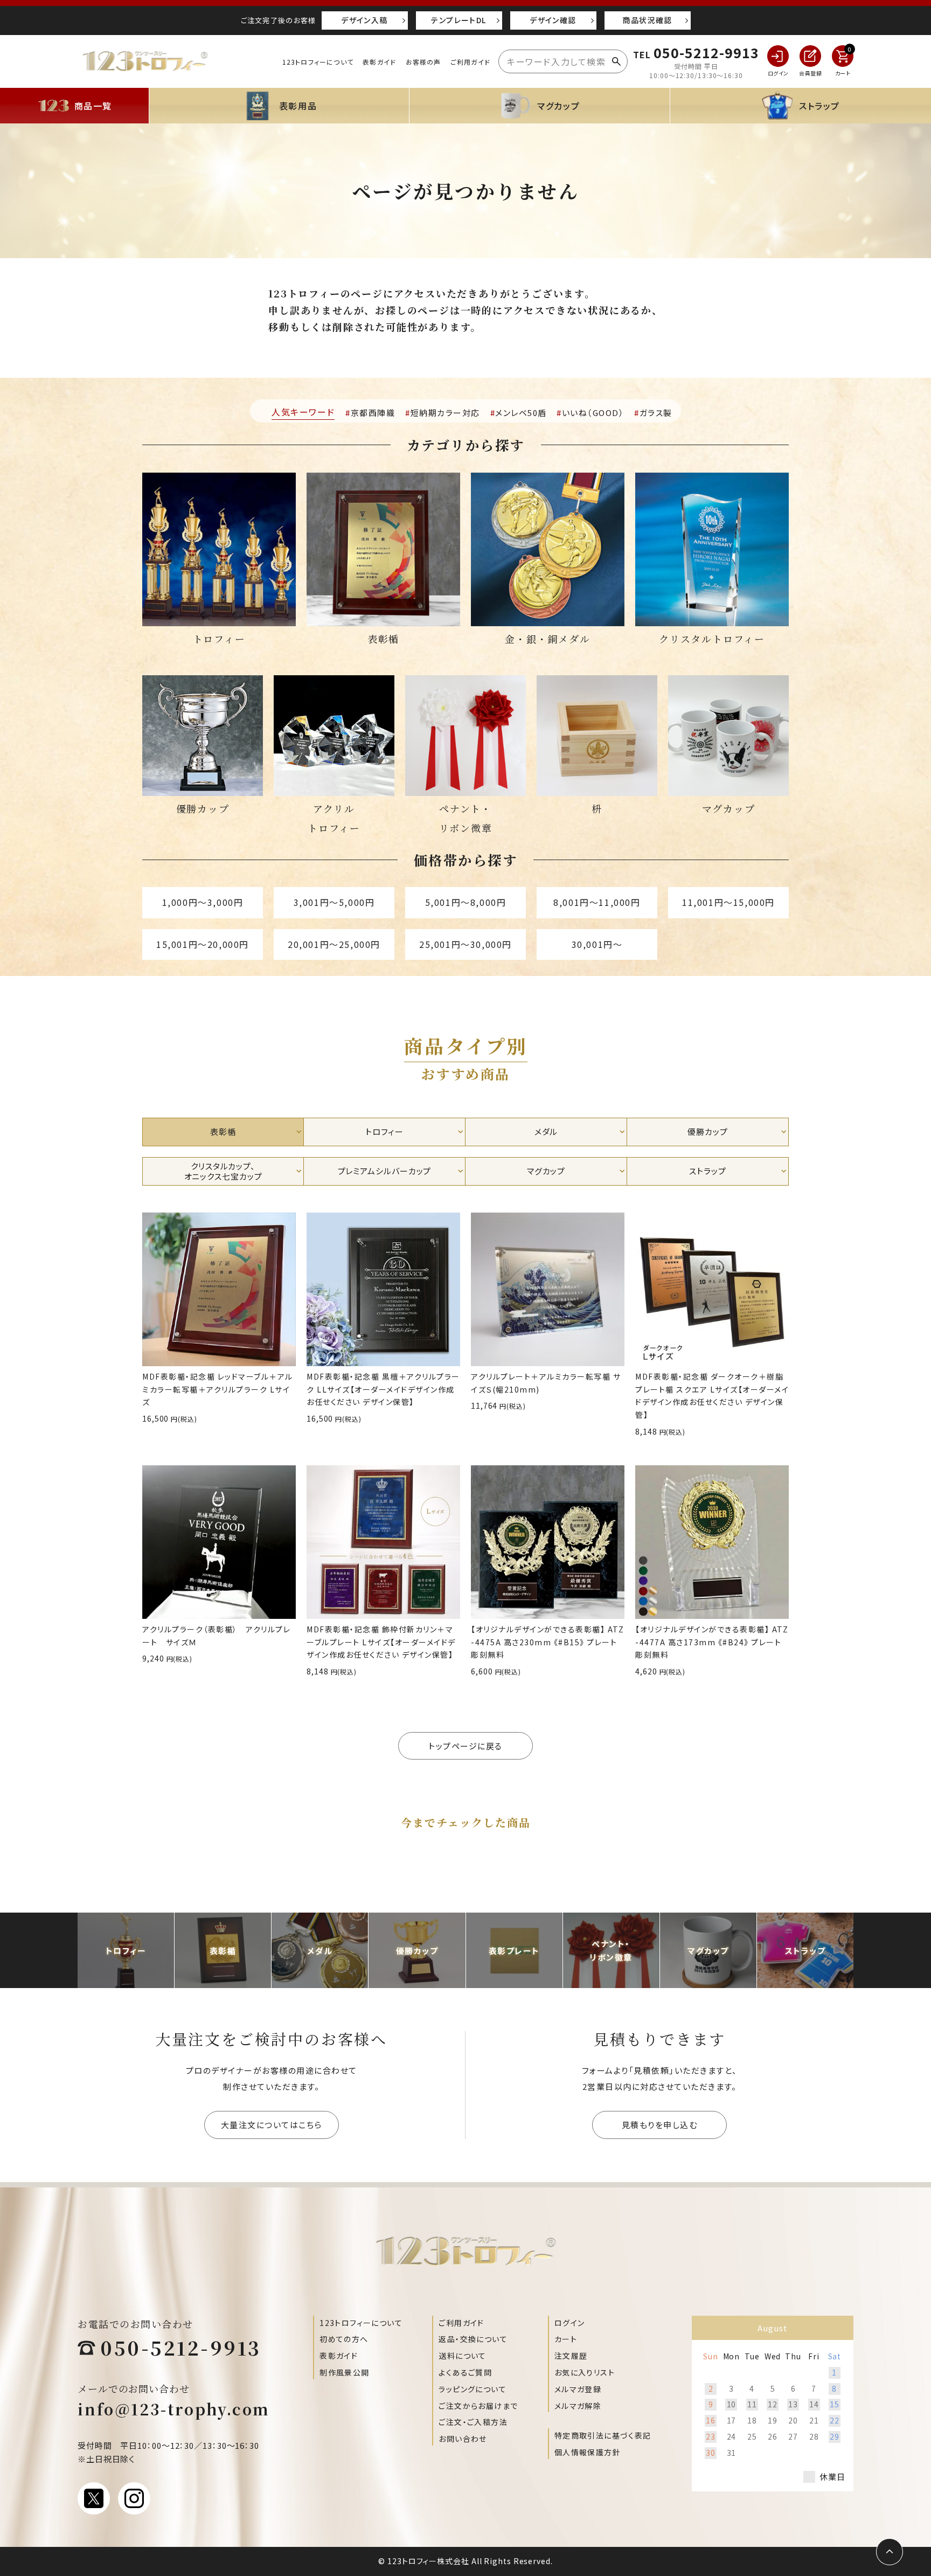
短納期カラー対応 (445, 413)
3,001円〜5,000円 (334, 902)
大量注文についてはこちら (272, 2125)
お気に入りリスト (585, 2372)
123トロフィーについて (318, 62)
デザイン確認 (553, 20)
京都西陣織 (373, 413)
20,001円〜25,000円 (334, 944)
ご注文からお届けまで (478, 2406)
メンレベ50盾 (521, 413)
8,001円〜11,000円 (597, 902)
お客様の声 (423, 62)
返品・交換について (473, 2339)
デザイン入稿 (364, 20)
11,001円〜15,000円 (728, 902)
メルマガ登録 (578, 2389)
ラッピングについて (473, 2389)
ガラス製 (656, 413)
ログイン (570, 2323)
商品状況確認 (647, 20)
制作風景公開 (344, 2372)
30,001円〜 (597, 944)
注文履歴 (571, 2356)
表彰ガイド (379, 62)
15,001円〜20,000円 (203, 944)
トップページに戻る (465, 1746)
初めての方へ (344, 2339)
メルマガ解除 (578, 2406)
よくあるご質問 (465, 2372)
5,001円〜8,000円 (466, 902)
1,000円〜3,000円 (203, 902)
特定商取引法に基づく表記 (603, 2435)
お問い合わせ (463, 2439)
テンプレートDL (458, 20)
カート (566, 2339)
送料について (462, 2356)
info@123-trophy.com (174, 2409)
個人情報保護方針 (588, 2452)
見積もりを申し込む (660, 2125)
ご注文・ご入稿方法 (473, 2422)
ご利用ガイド (470, 62)
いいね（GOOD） (593, 413)
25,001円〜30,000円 (465, 944)
